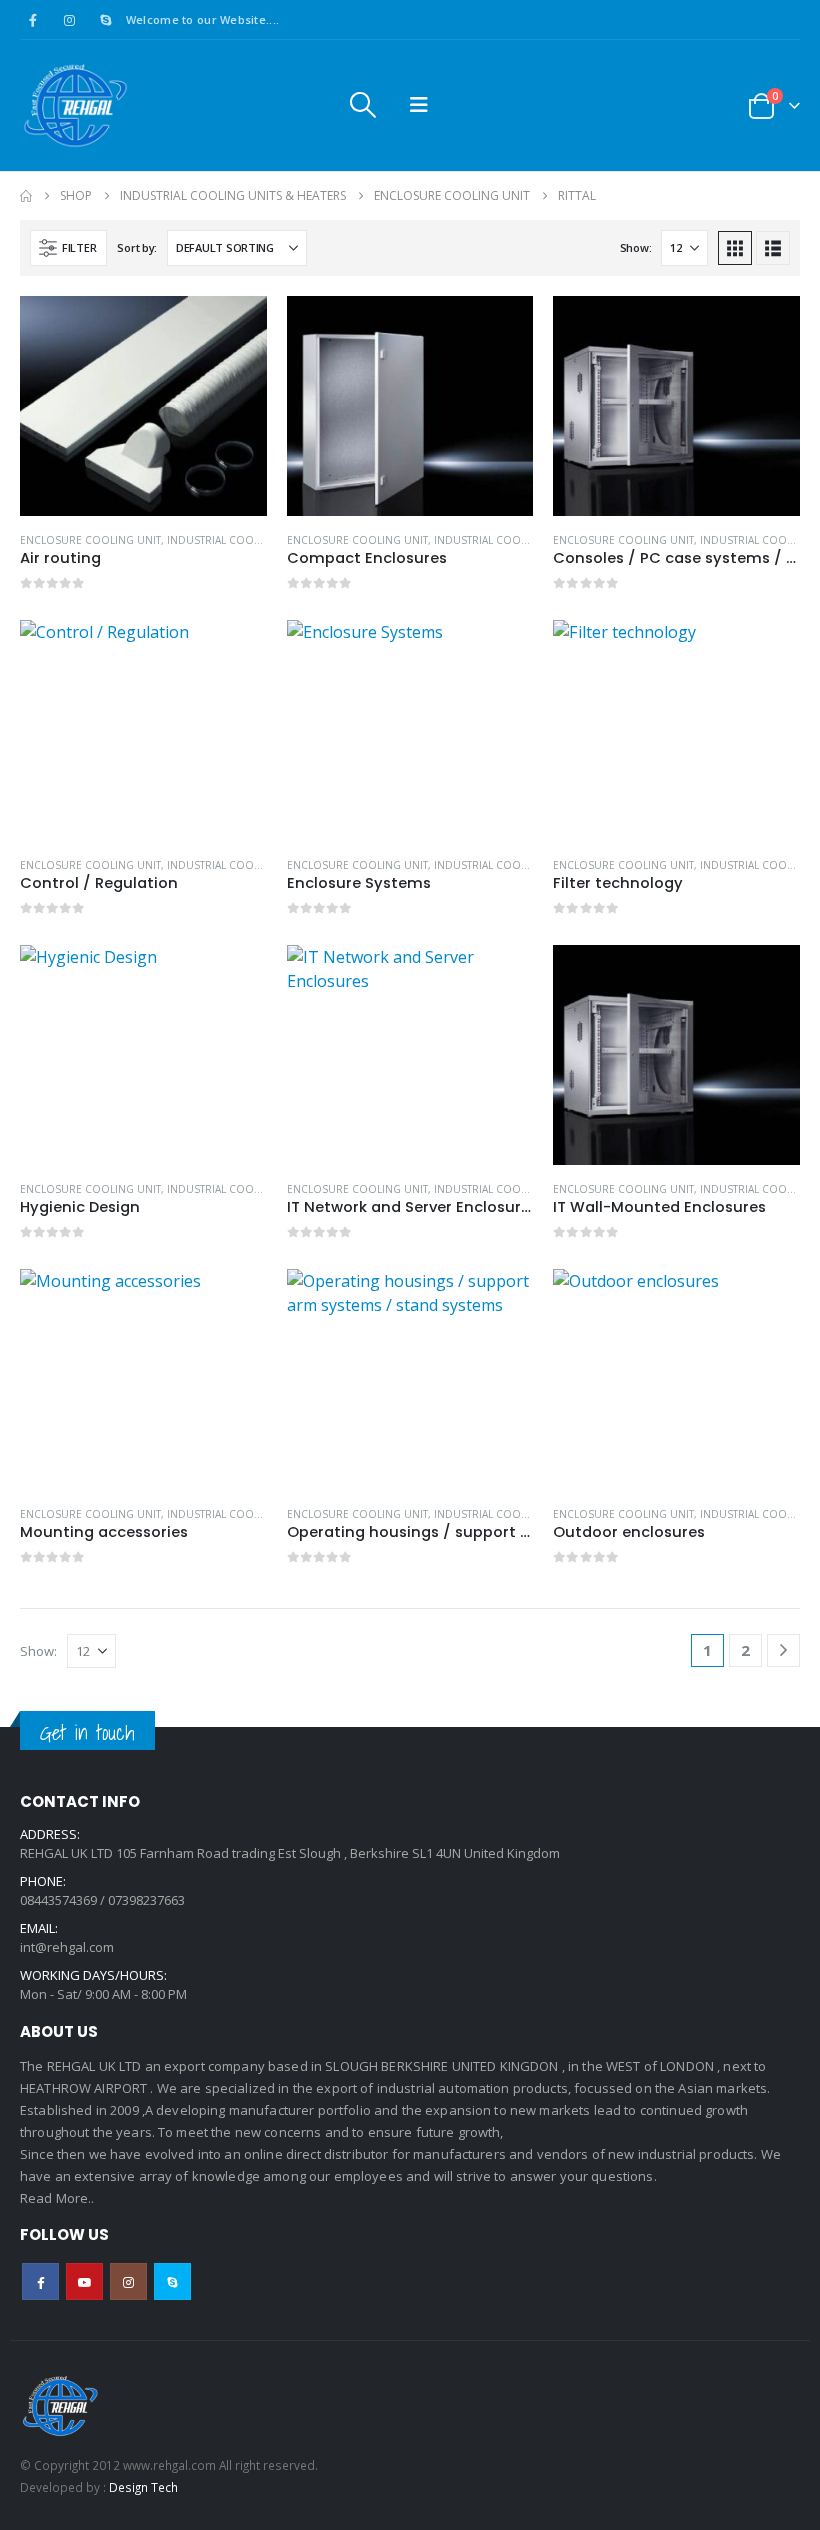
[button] (362, 105)
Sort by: (137, 247)
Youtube (84, 2281)
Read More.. (57, 2198)
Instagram (128, 2281)
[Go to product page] (143, 406)
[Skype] (106, 20)
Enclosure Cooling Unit (90, 540)
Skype (172, 2281)
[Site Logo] (75, 105)
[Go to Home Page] (26, 196)
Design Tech (143, 2487)
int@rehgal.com (67, 1947)
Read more (234, 329)
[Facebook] (33, 20)
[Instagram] (69, 20)
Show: (636, 247)
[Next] (783, 1650)
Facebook (40, 2281)
